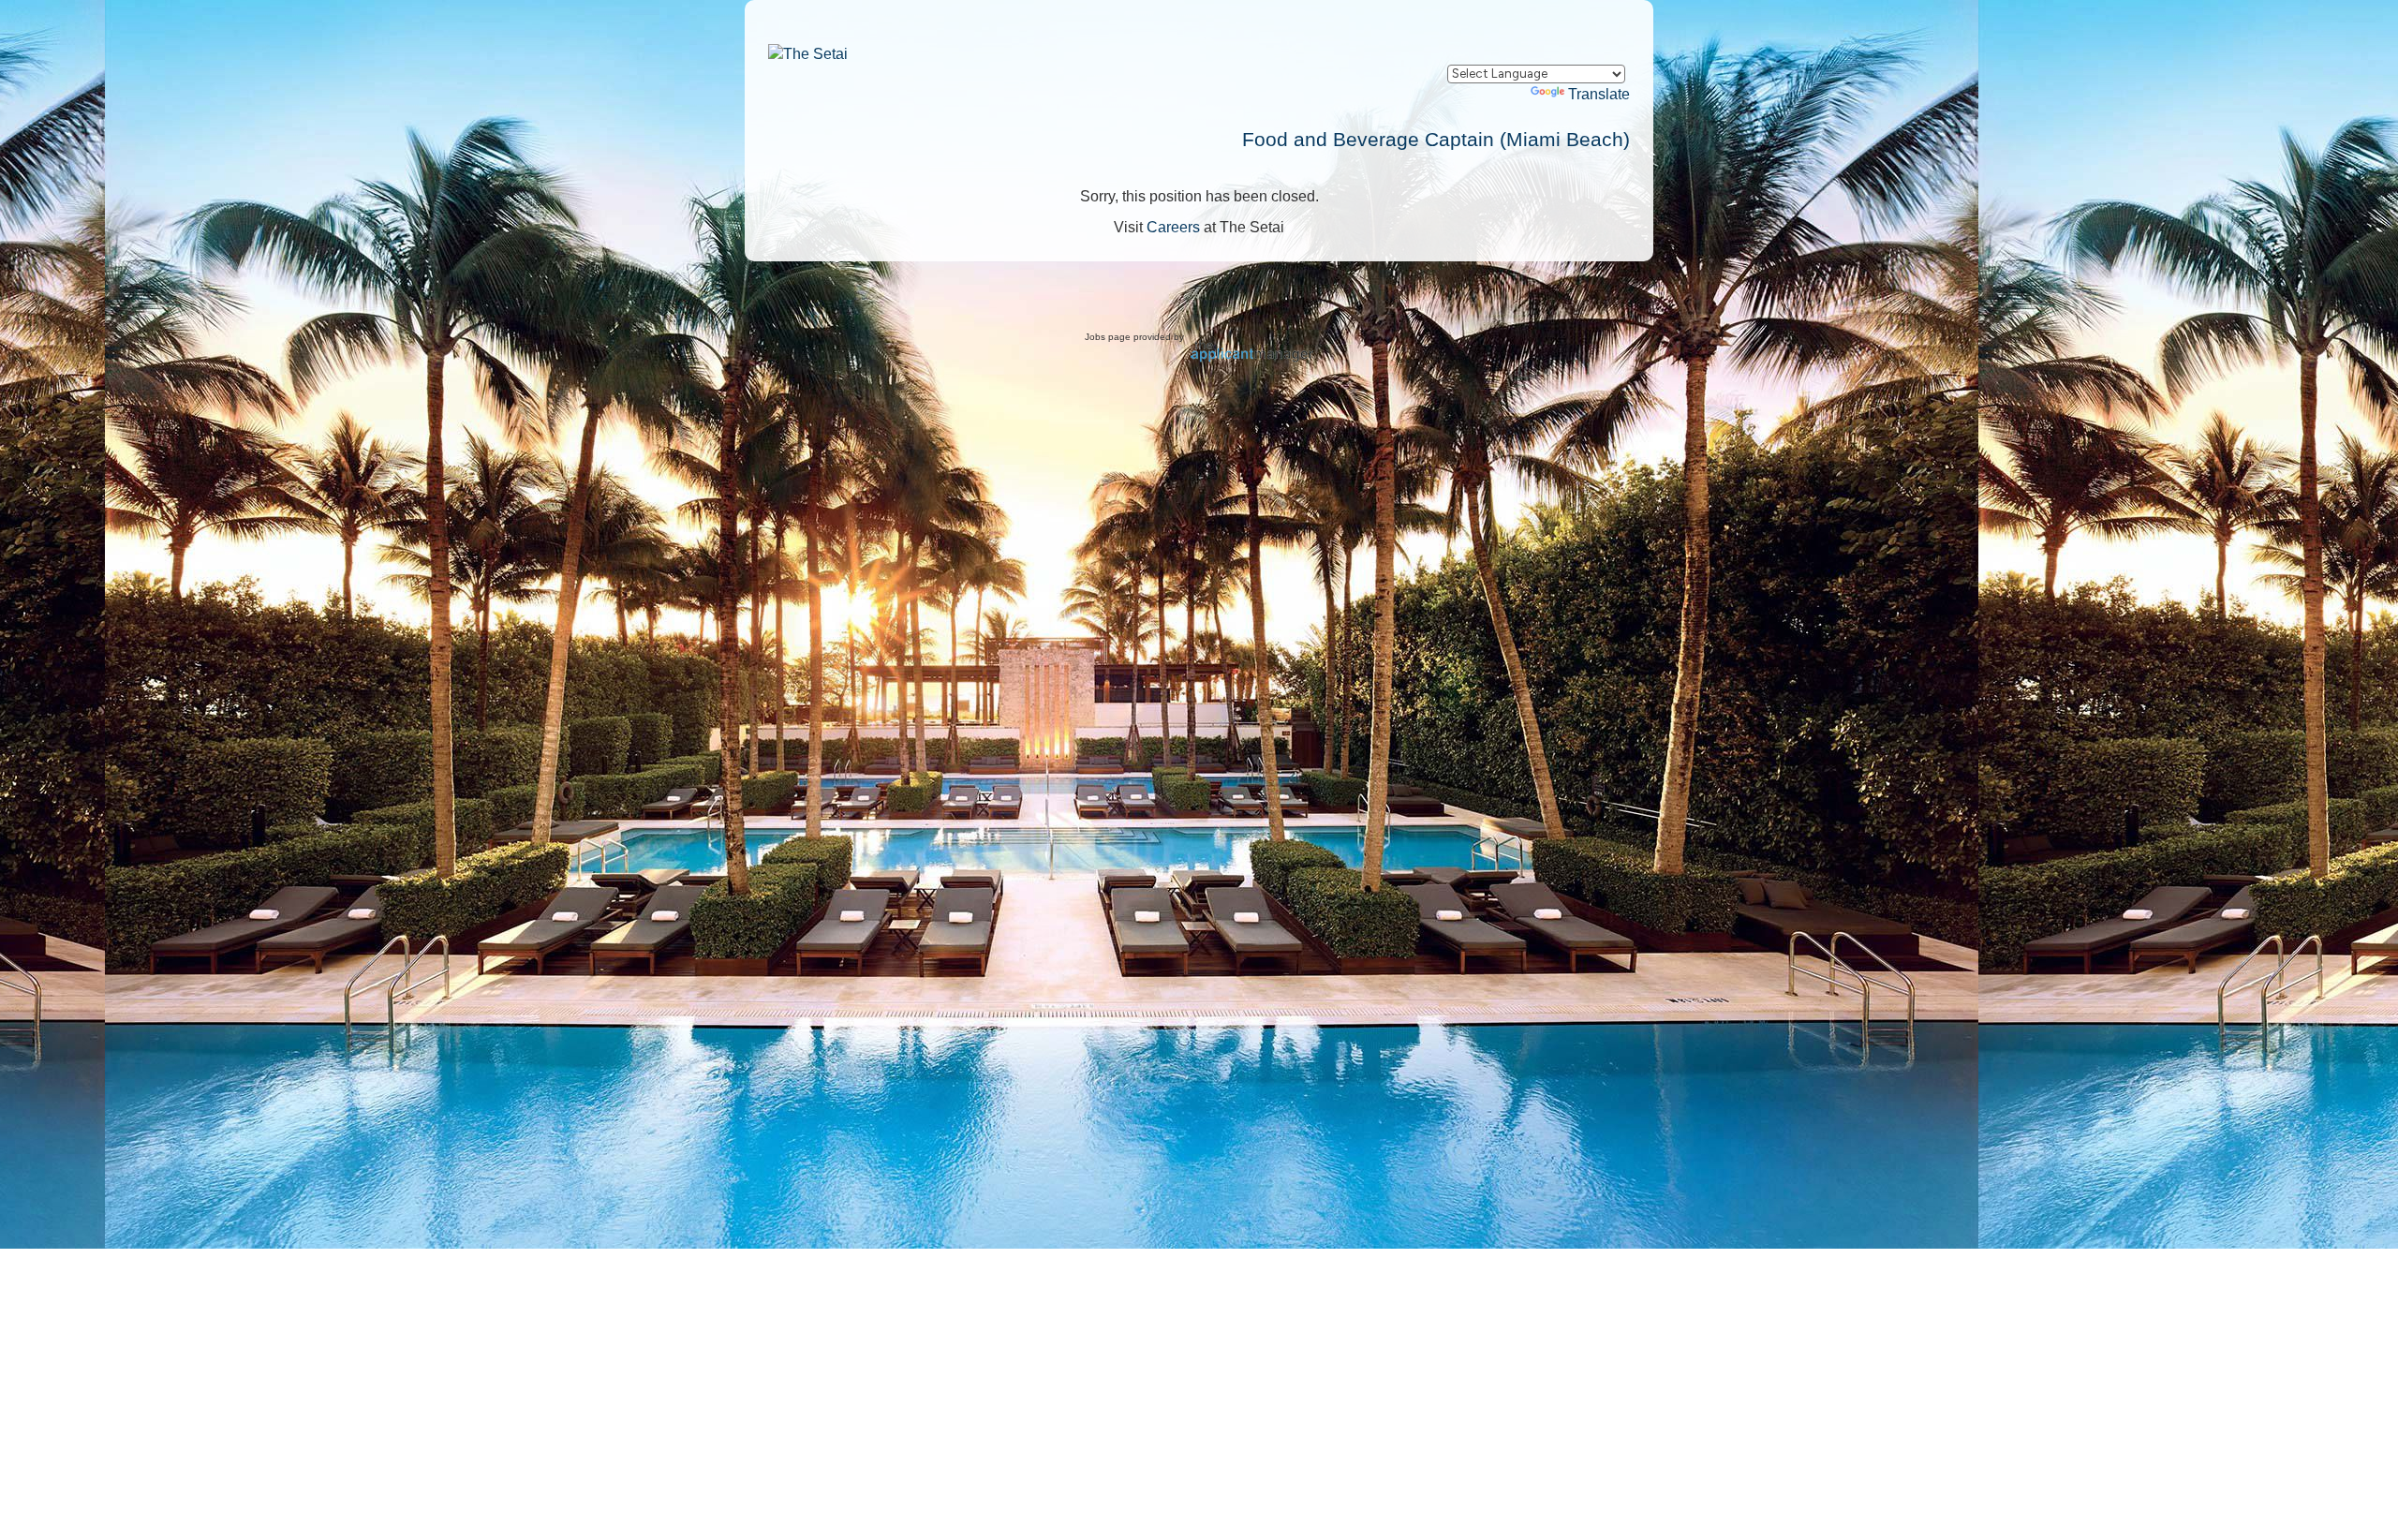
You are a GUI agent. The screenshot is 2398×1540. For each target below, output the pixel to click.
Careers (1173, 227)
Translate (1599, 94)
